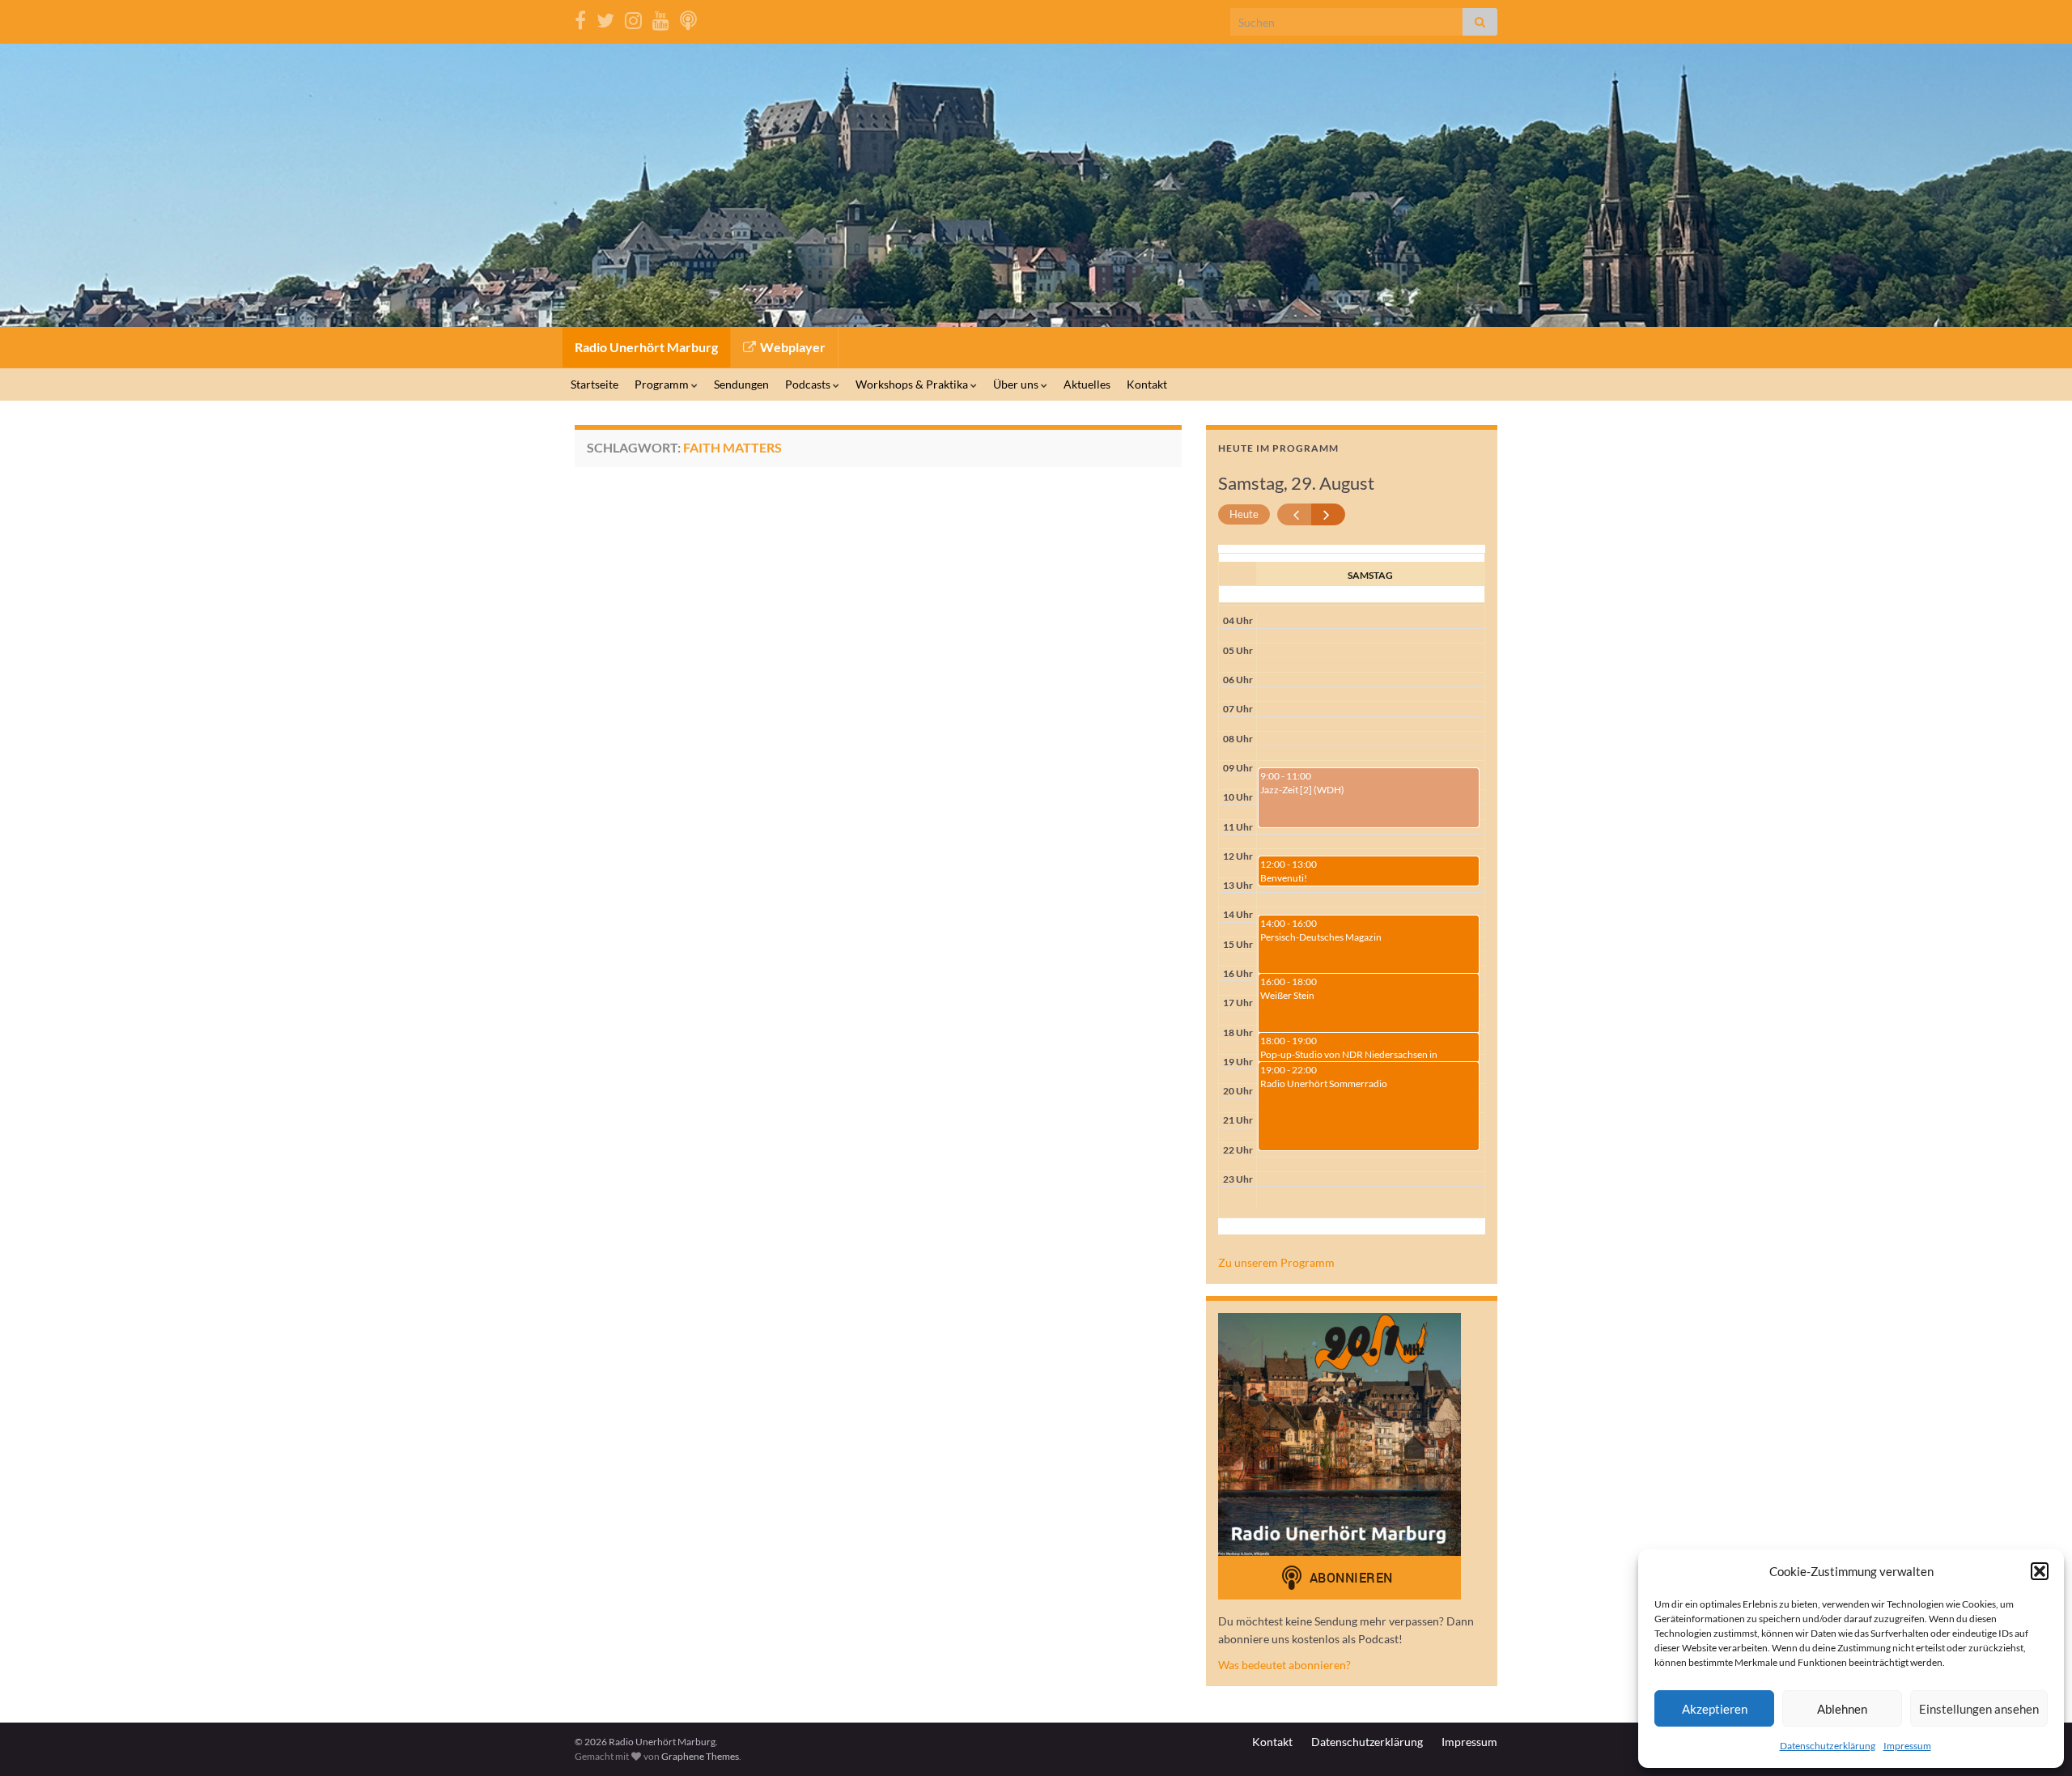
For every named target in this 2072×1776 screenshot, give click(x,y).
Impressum (1907, 1746)
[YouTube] (661, 17)
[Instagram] (633, 17)
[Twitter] (605, 17)
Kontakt (1147, 384)
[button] (2040, 1571)
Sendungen (741, 384)
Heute (1244, 514)
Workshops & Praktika (913, 384)
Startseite (594, 384)
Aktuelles (1087, 384)
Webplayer (792, 347)
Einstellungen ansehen (1979, 1709)
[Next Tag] (1329, 514)
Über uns (1017, 384)
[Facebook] (580, 17)
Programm (663, 384)
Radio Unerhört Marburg (646, 347)
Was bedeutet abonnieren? (1284, 1665)
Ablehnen (1842, 1709)
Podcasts (809, 384)
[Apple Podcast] (688, 17)
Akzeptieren (1715, 1709)
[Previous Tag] (1295, 514)
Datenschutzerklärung (1828, 1746)
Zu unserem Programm (1276, 1262)
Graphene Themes (700, 1756)
